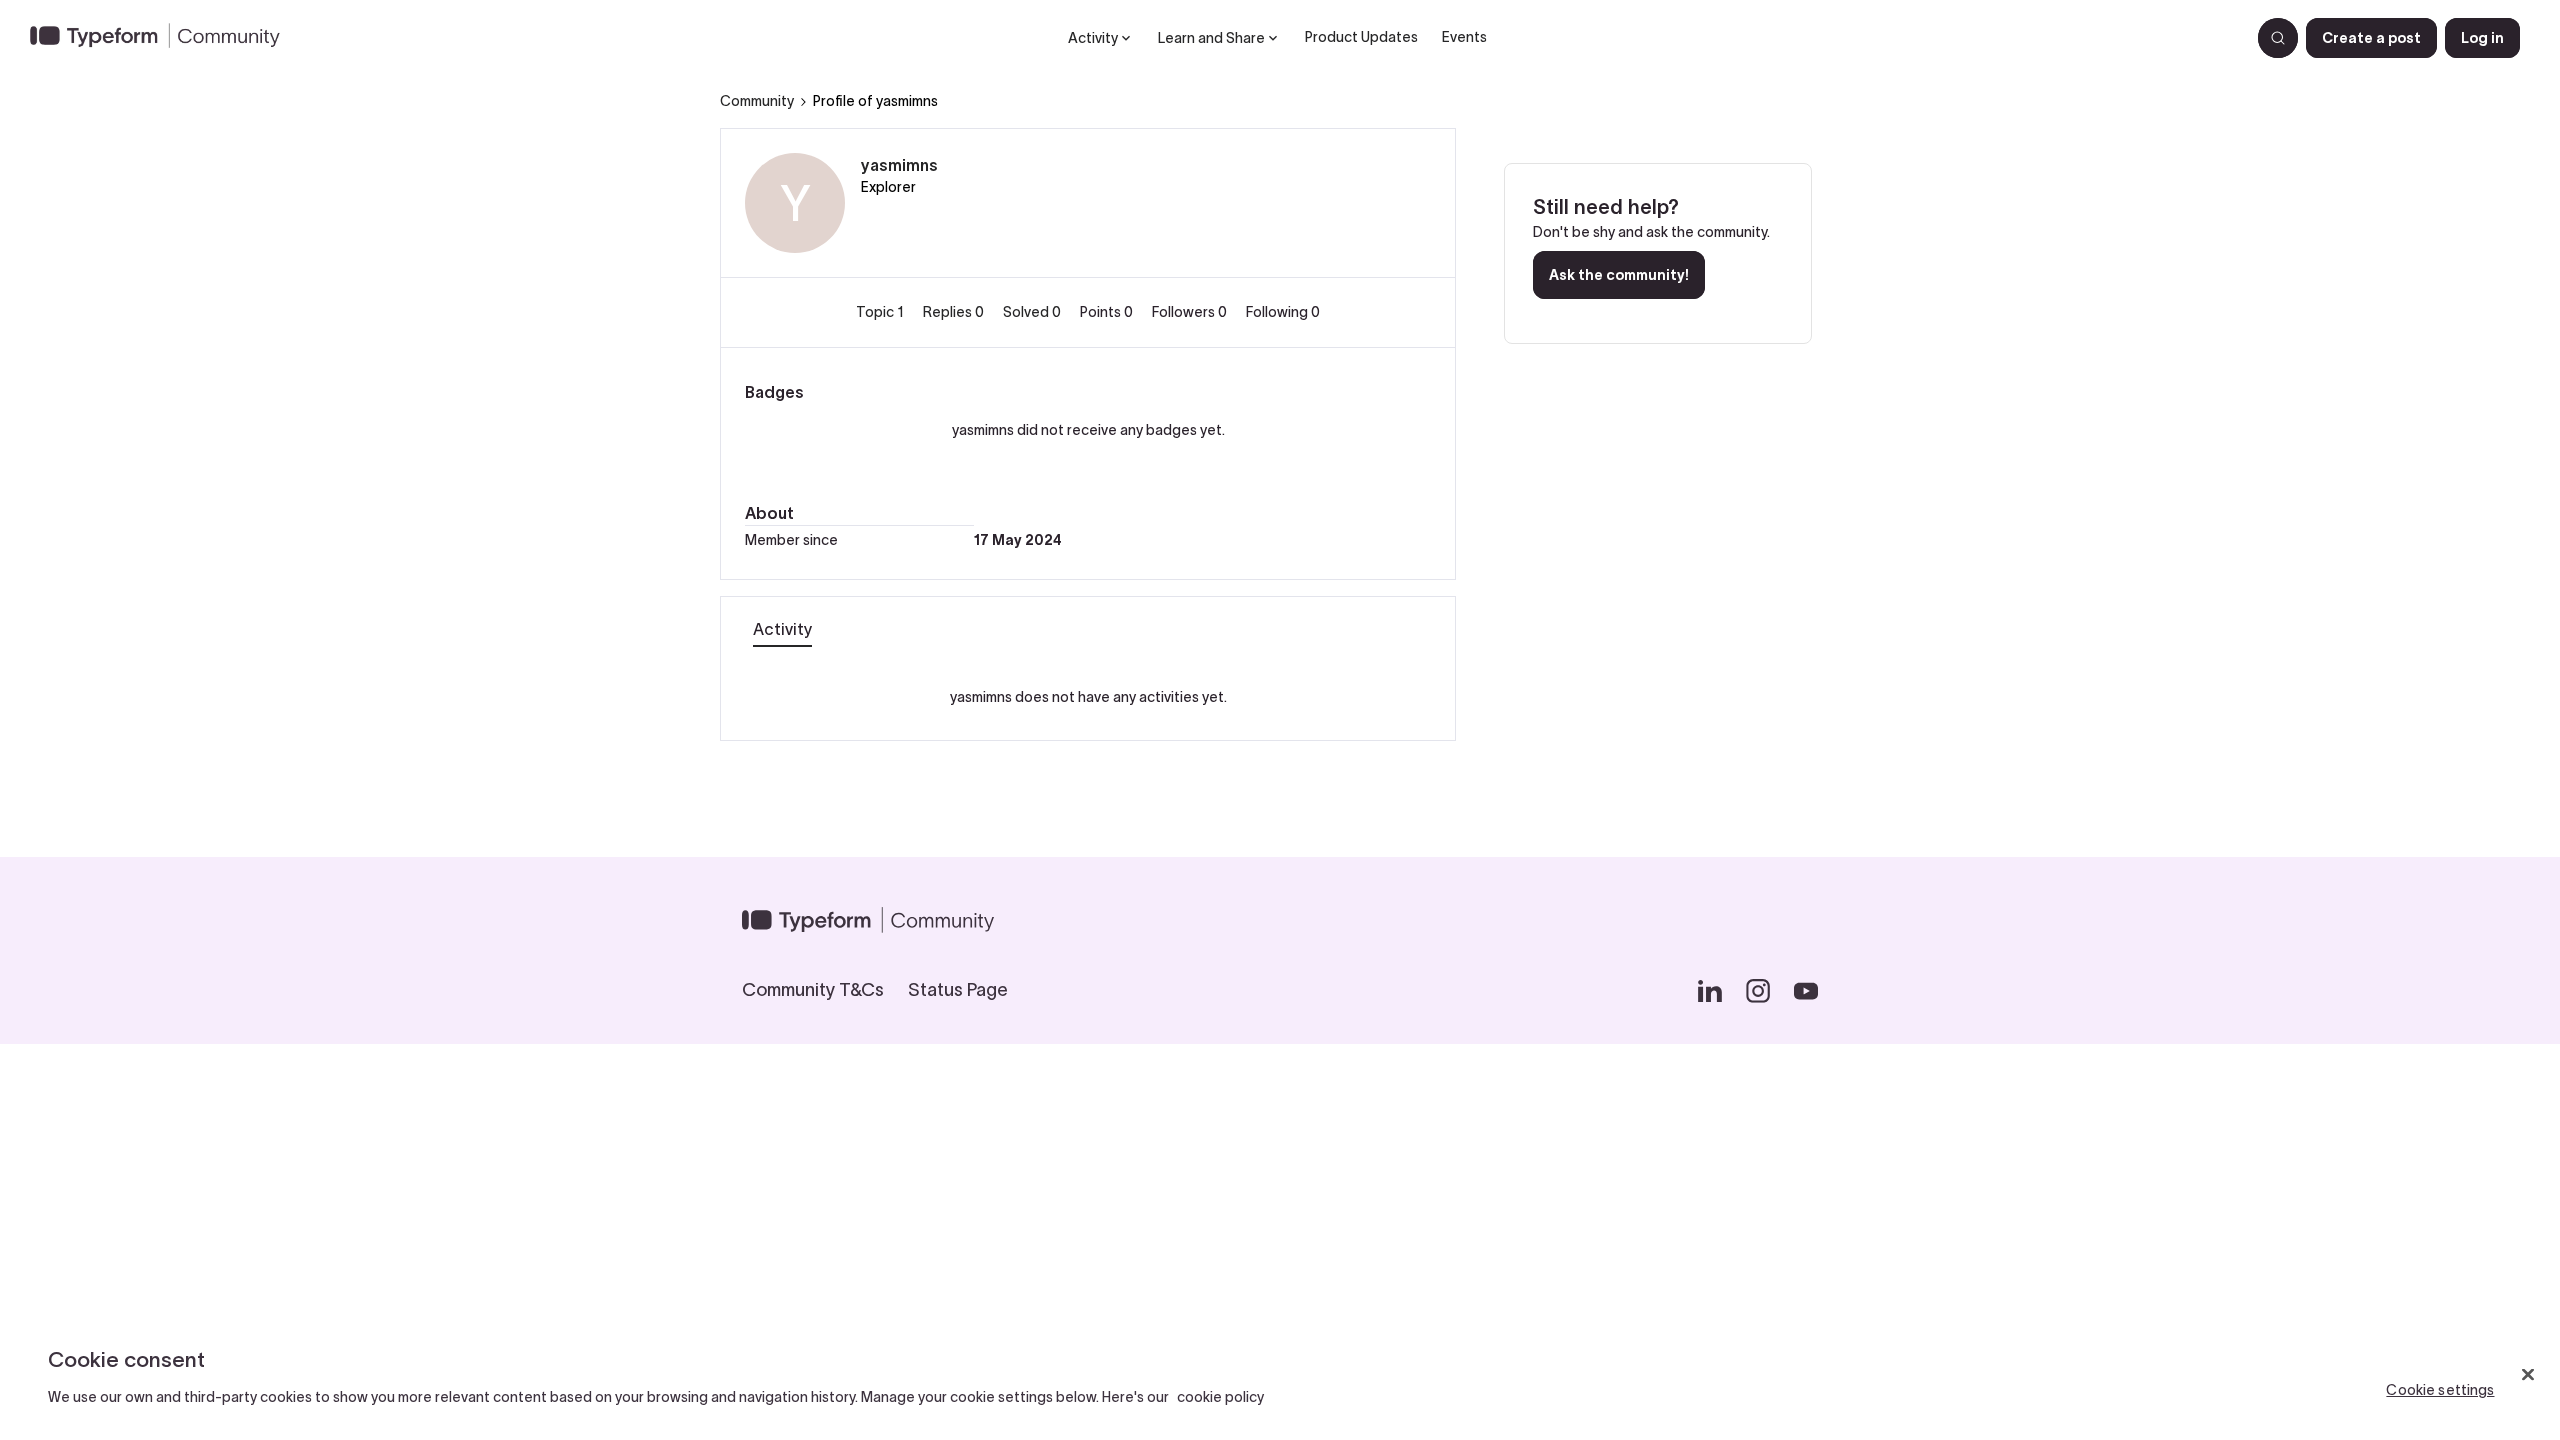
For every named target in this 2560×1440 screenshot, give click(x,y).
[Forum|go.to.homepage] (163, 38)
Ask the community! (1619, 275)
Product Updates (1361, 37)
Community (757, 101)
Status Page (958, 990)
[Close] (2528, 1374)
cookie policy (1220, 1397)
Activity (782, 629)
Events (1464, 37)
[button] (2371, 38)
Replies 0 (955, 312)
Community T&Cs (813, 990)
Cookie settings (2440, 1390)
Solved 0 (1033, 312)
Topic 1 (881, 312)
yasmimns (899, 165)
